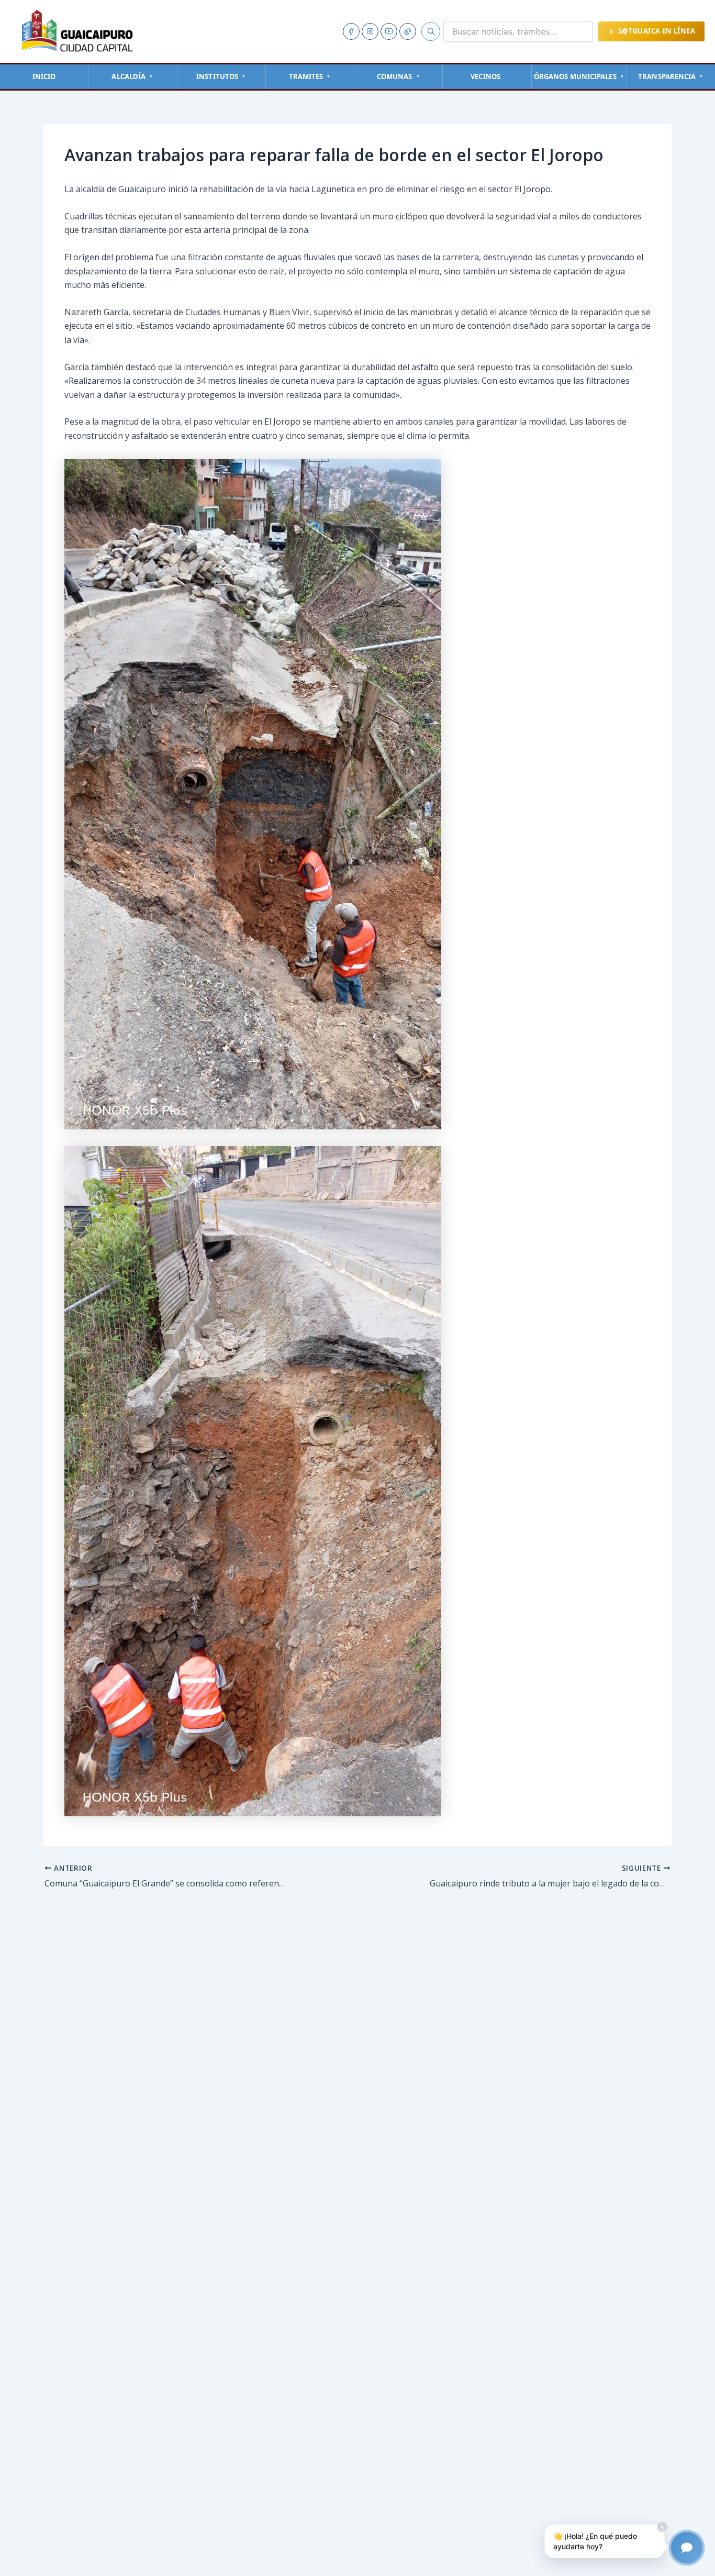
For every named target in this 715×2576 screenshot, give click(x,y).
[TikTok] (408, 31)
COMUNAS (399, 76)
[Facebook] (351, 31)
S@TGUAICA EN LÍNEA (657, 31)
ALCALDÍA (132, 76)
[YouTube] (389, 31)
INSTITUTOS (221, 76)
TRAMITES (310, 76)
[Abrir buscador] (431, 31)
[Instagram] (370, 31)
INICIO (44, 76)
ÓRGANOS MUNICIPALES (579, 76)
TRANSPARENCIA (671, 76)
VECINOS (485, 76)
